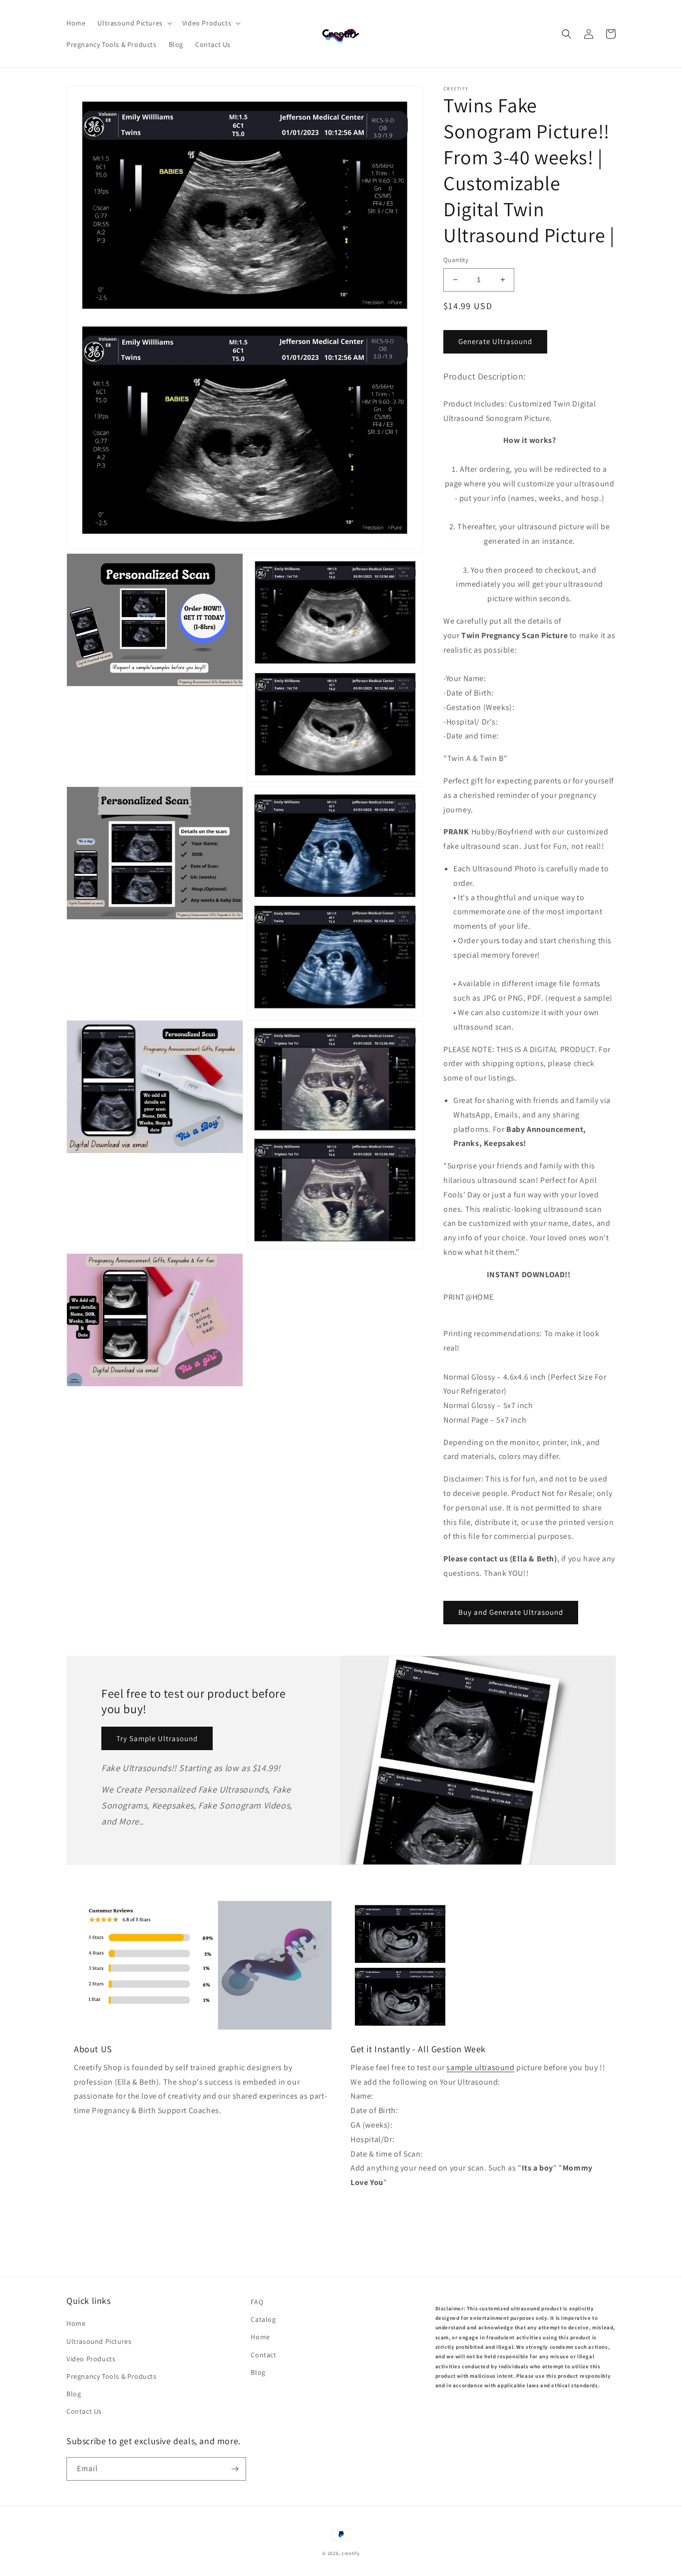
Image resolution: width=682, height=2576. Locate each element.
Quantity (456, 260)
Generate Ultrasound (495, 341)
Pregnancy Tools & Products (112, 2376)
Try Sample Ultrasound (157, 1738)
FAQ (257, 2302)
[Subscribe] (235, 2469)
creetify (351, 2553)
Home (76, 2323)
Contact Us (84, 2411)
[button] (134, 23)
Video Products (91, 2359)
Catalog (263, 2319)
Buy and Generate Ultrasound (511, 1612)
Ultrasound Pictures (99, 2341)
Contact (263, 2355)
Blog (74, 2394)
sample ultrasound (480, 2067)
